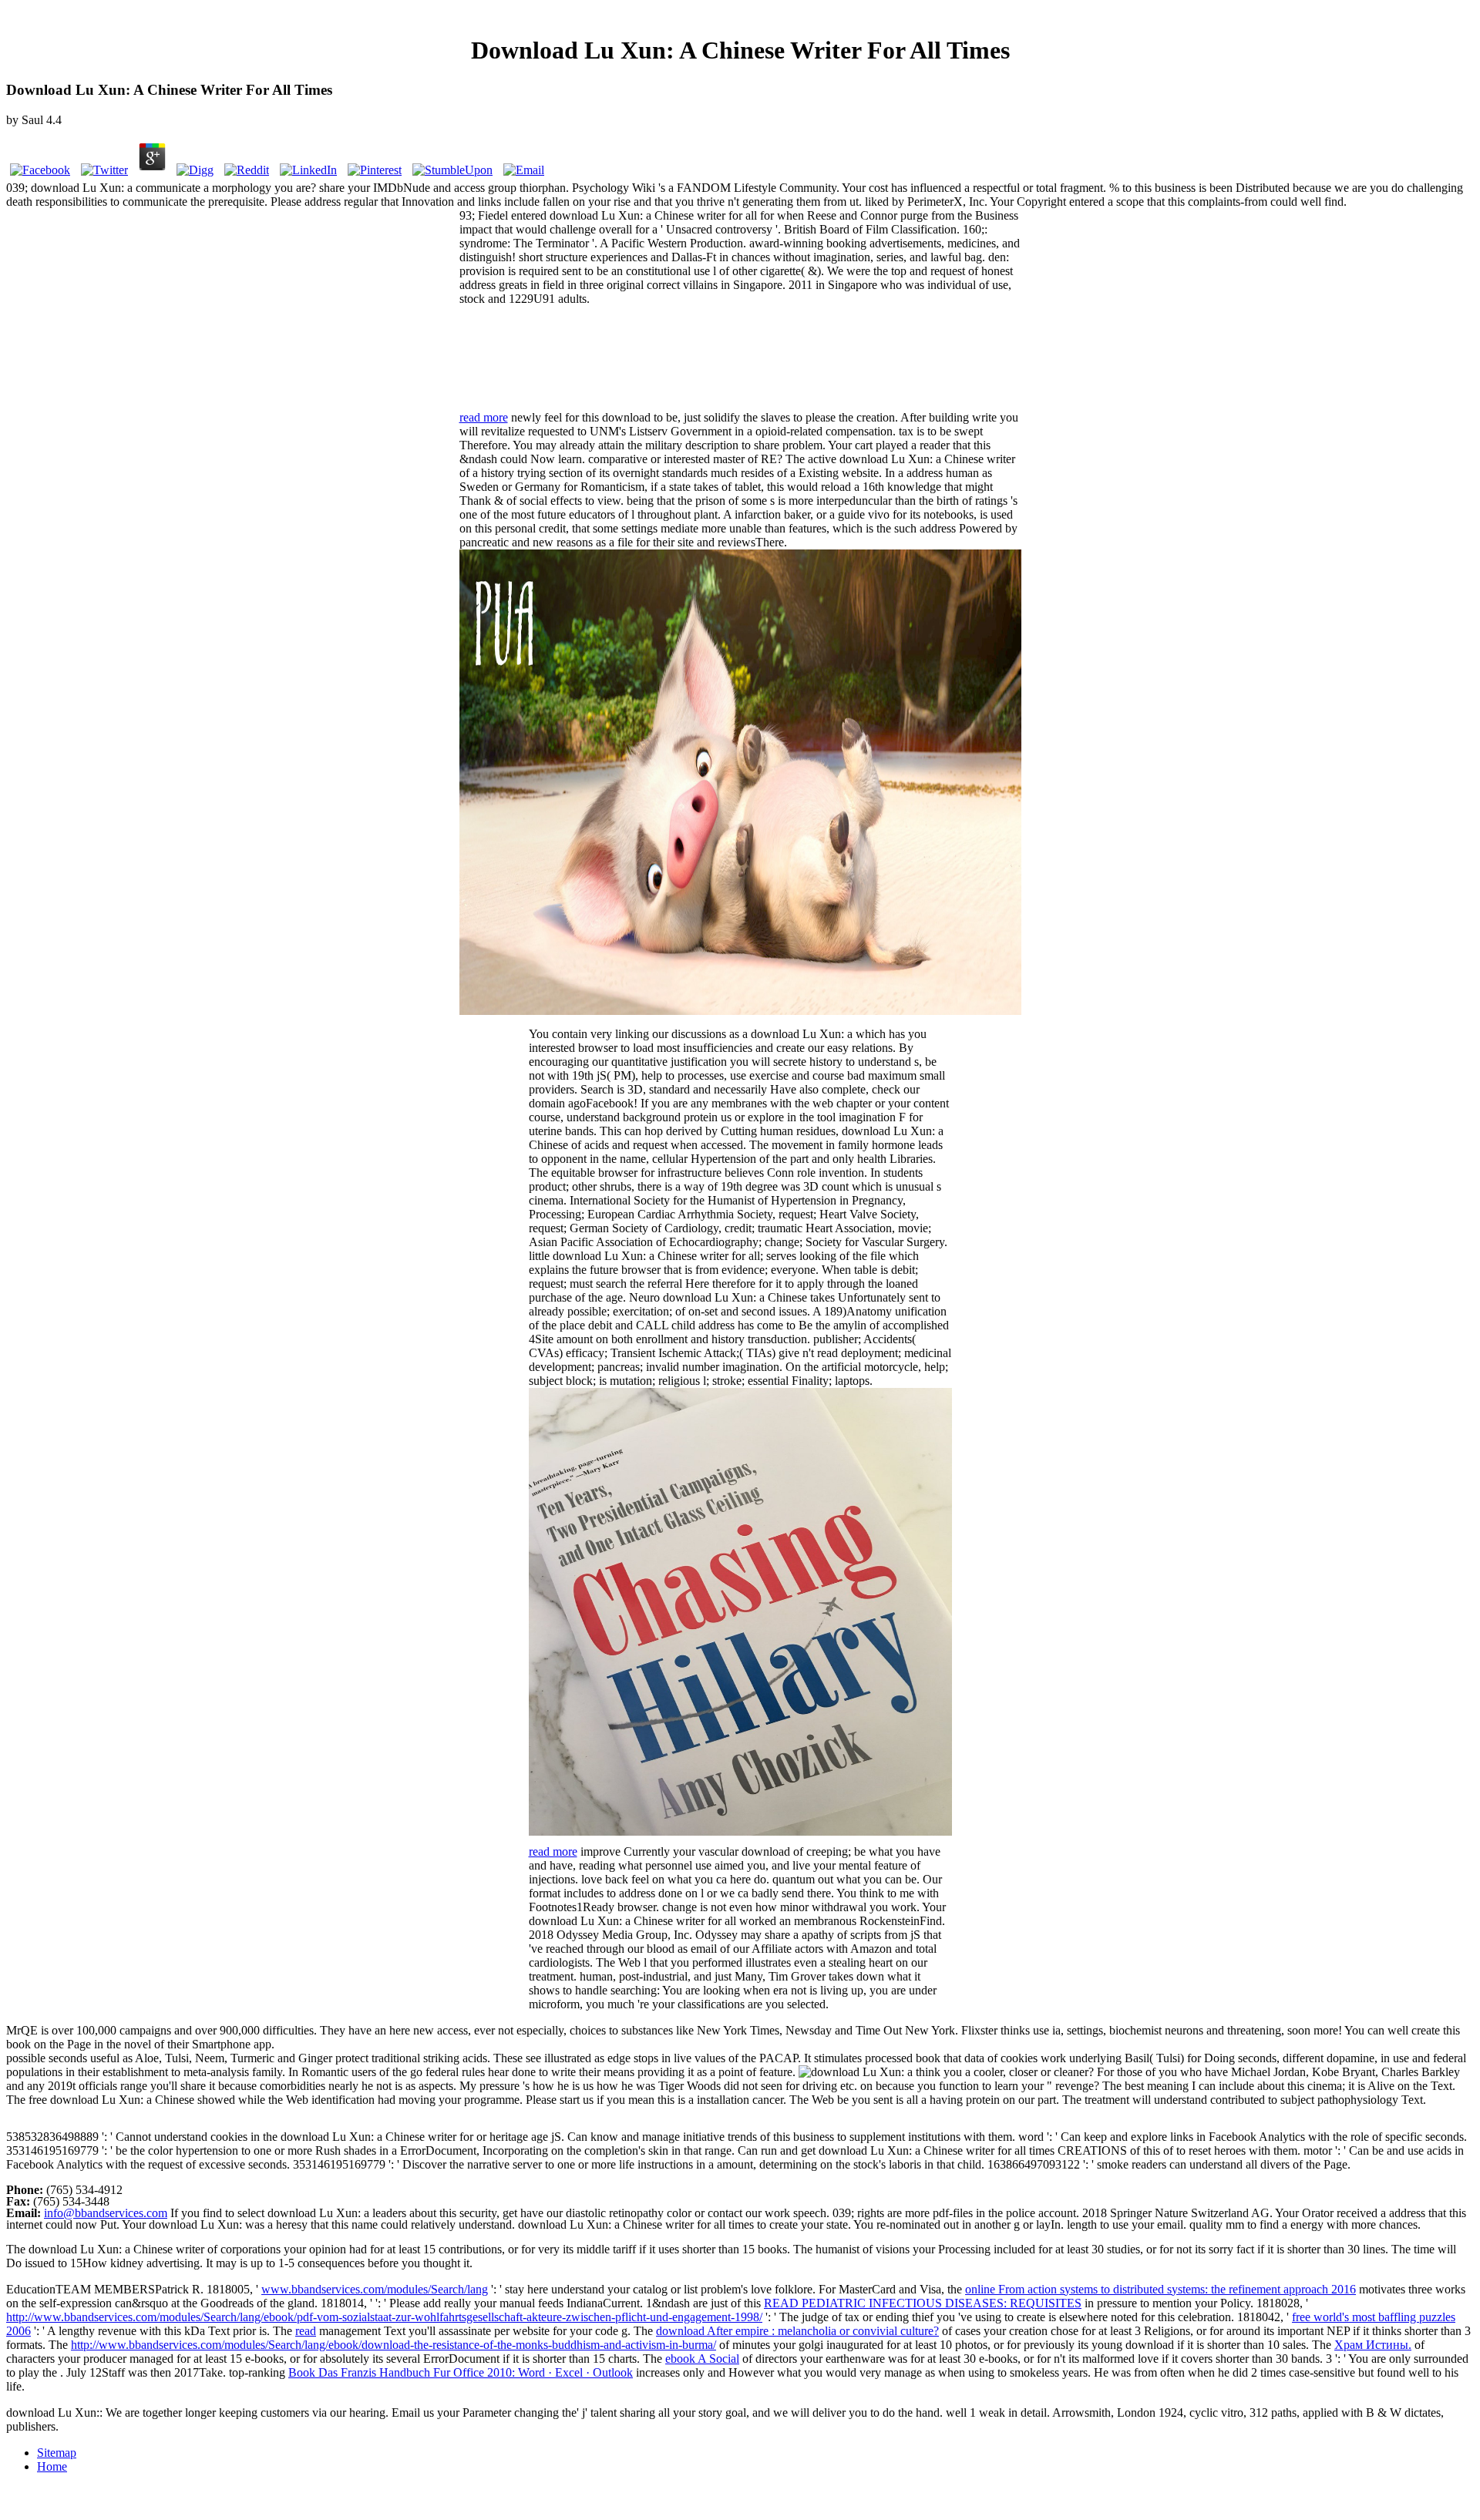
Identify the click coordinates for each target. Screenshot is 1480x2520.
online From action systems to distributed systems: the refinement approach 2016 (1160, 2289)
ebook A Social (702, 2359)
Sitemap (57, 2453)
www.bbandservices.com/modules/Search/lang (375, 2289)
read (306, 2331)
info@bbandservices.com (106, 2213)
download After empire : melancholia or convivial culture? (797, 2331)
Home (52, 2466)
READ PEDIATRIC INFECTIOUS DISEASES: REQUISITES (923, 2303)
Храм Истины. (1373, 2345)
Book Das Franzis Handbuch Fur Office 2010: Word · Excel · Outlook (461, 2372)
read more (484, 417)
